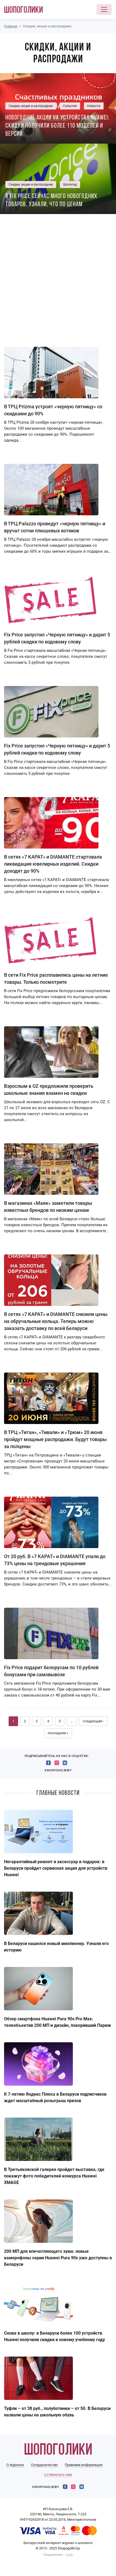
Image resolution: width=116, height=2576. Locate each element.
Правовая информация (84, 2465)
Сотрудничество (44, 2465)
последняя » (58, 1733)
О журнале (15, 2465)
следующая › (93, 1721)
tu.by (70, 2555)
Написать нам (60, 2475)
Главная (11, 26)
